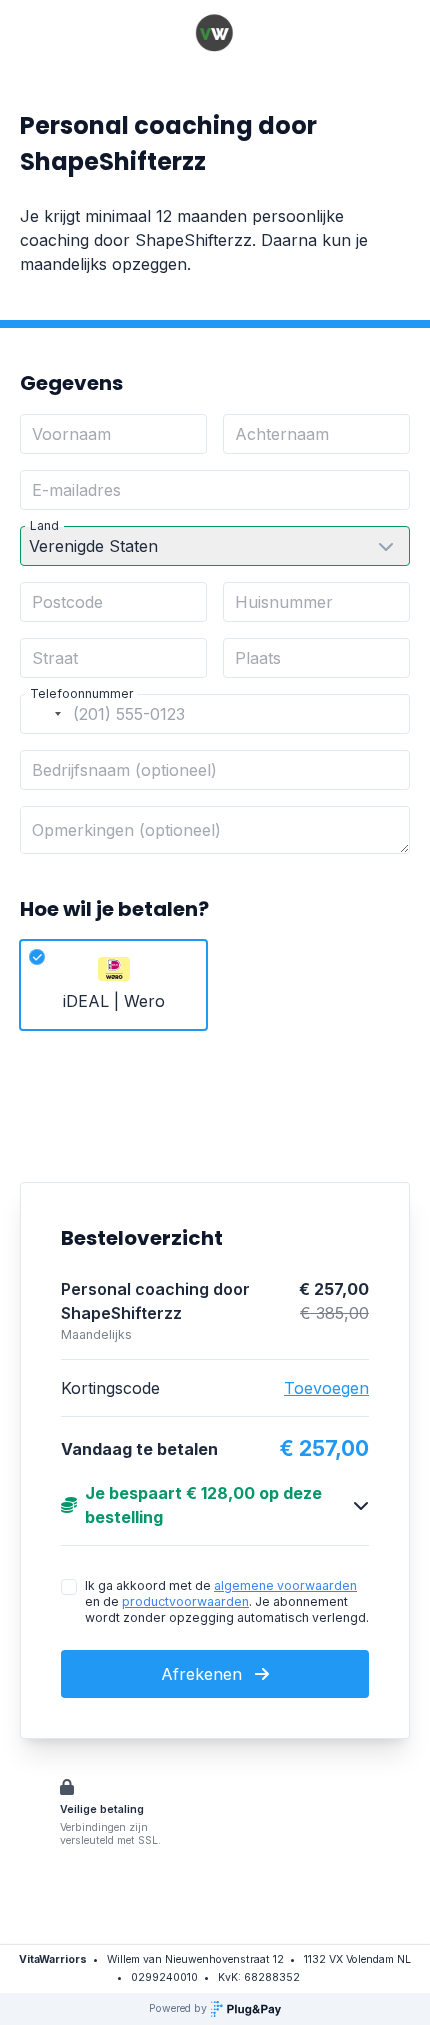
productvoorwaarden (185, 1601)
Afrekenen (204, 1674)
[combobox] (44, 714)
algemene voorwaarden (285, 1585)
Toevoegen (326, 1388)
